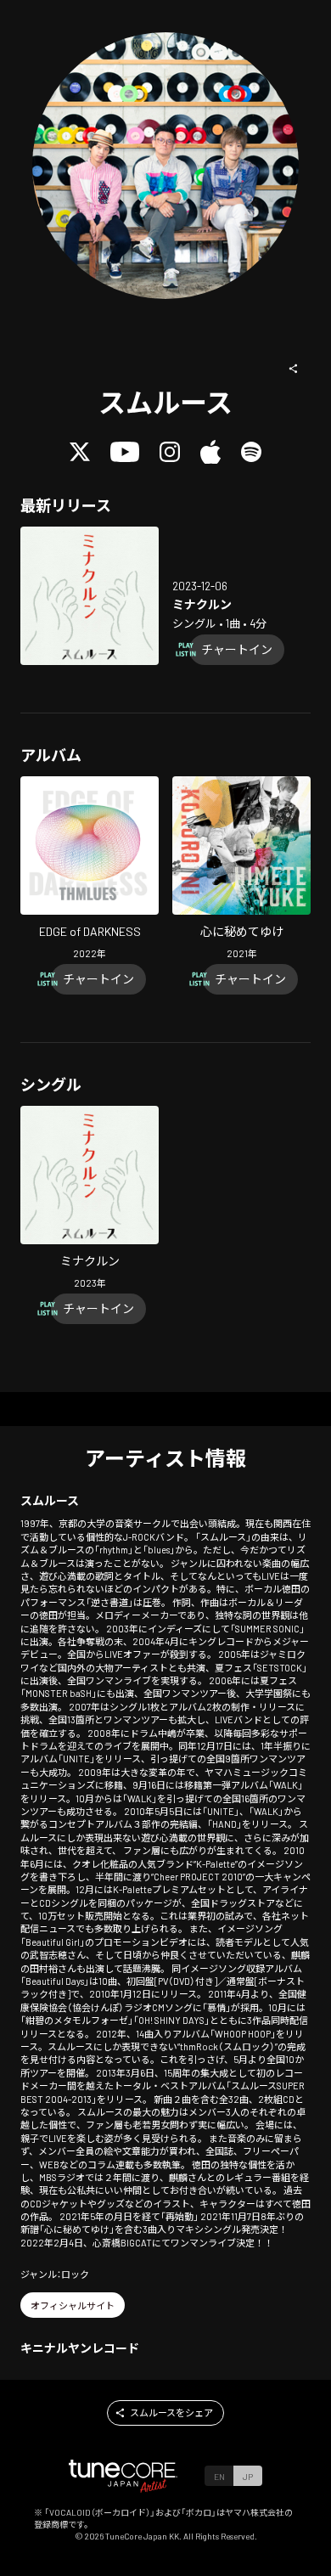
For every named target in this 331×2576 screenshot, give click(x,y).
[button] (294, 369)
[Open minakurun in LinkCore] (90, 596)
